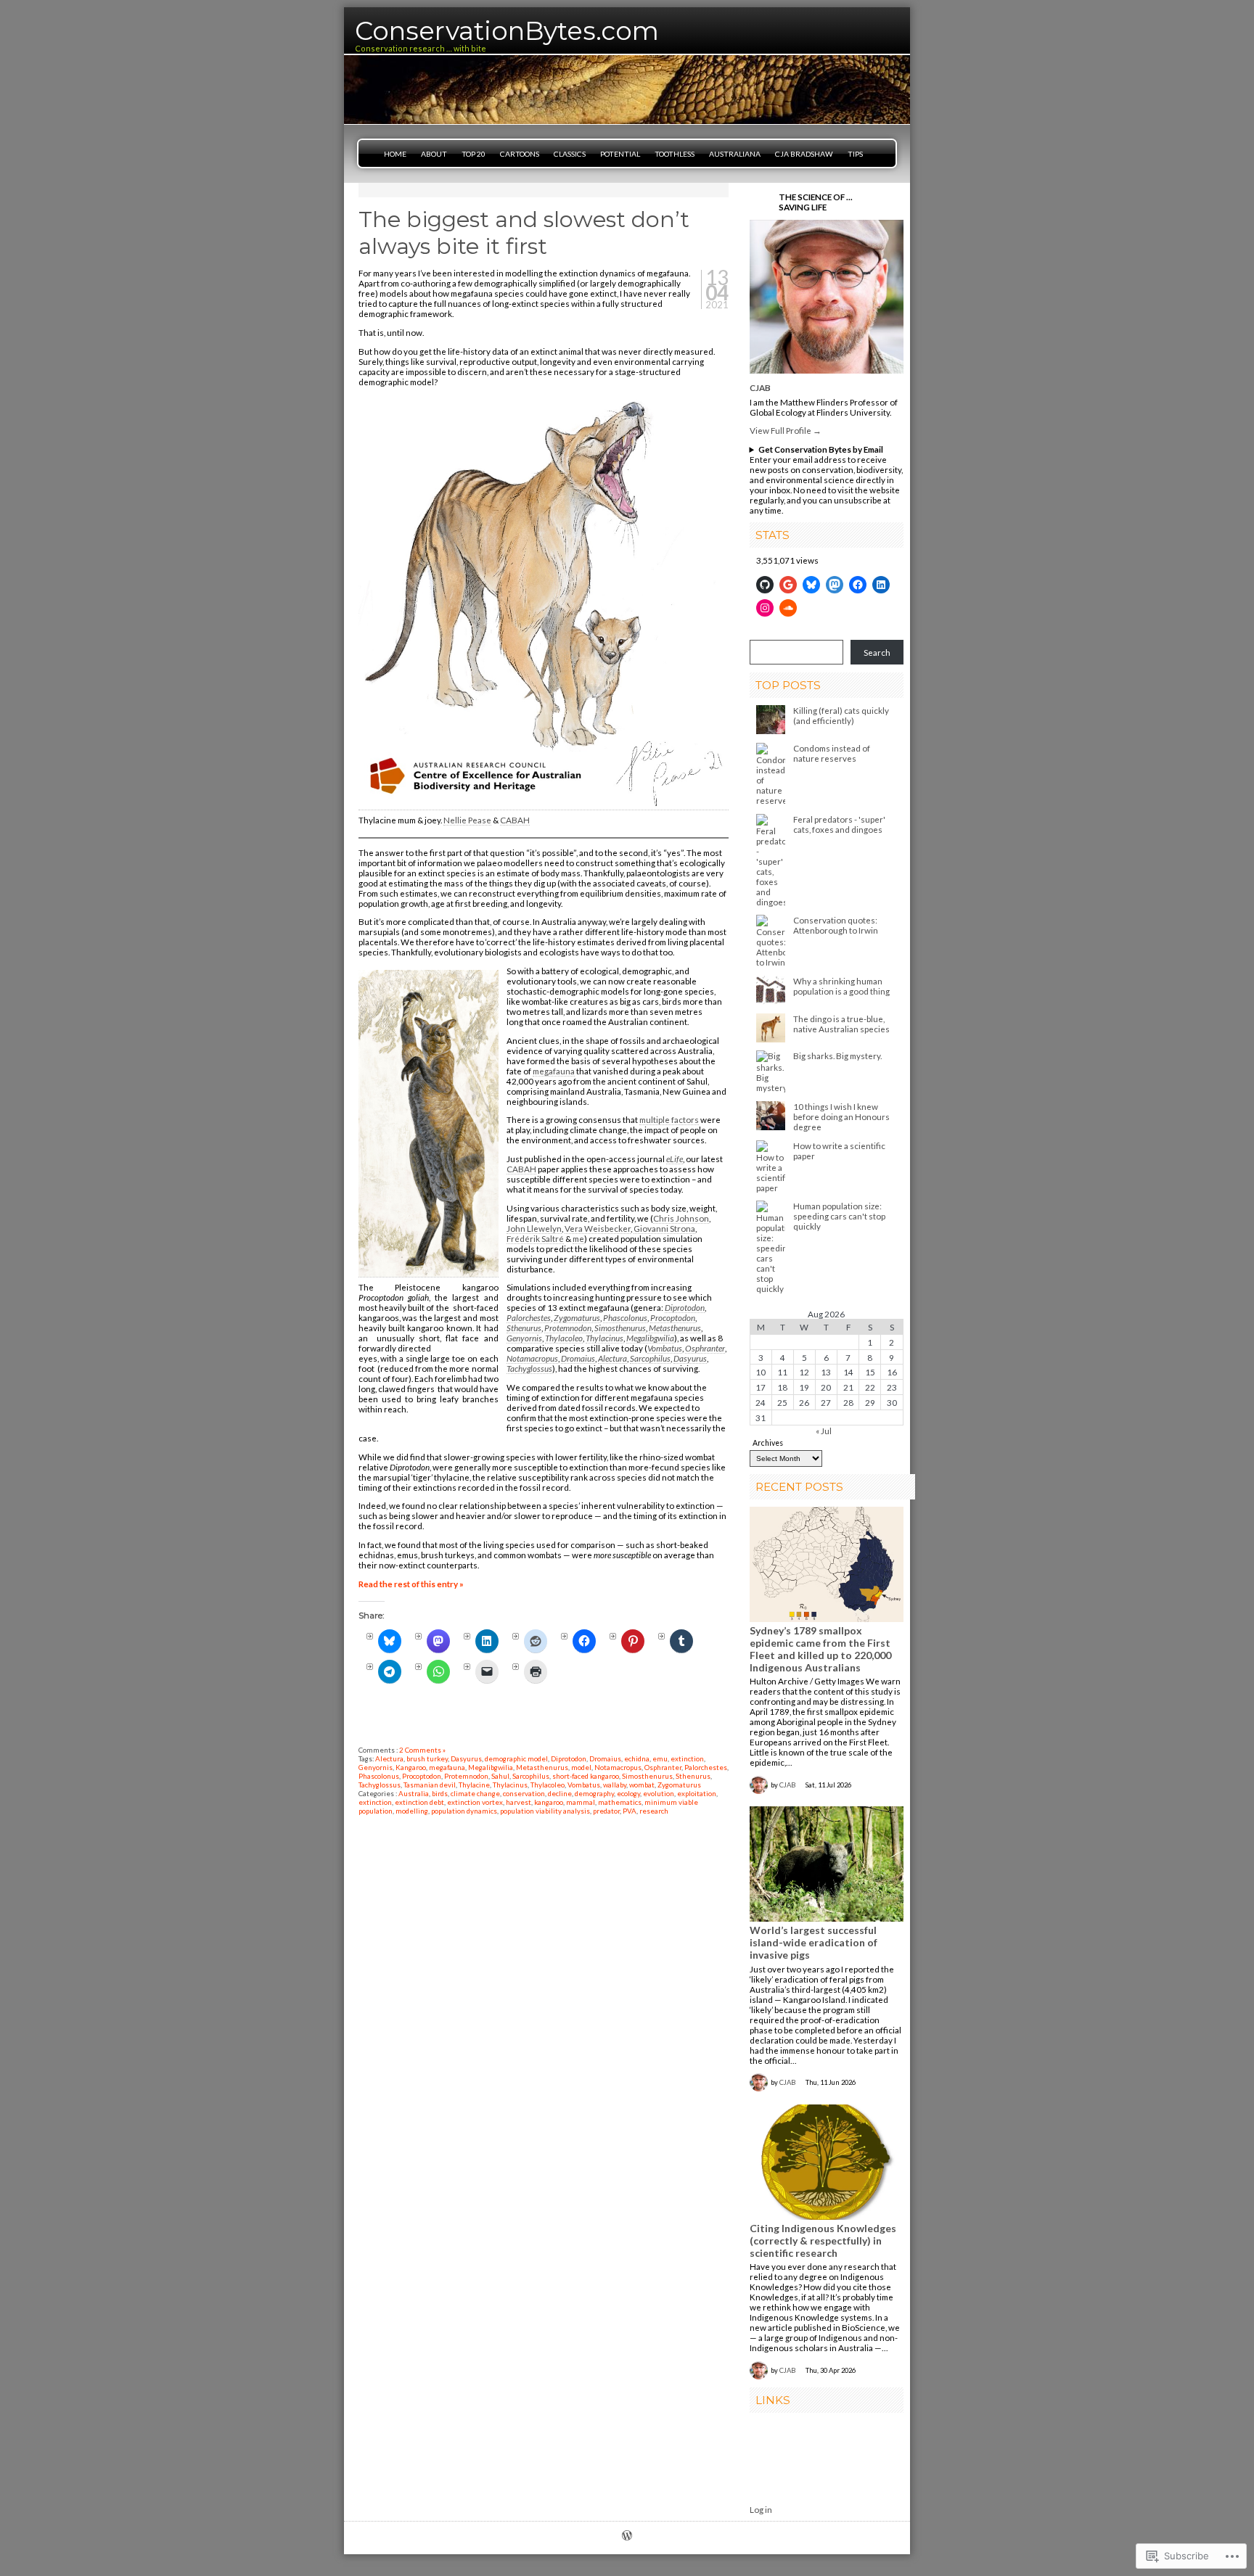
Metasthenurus (675, 1328)
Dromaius (578, 1358)
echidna (637, 1758)
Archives (768, 1443)
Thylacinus (605, 1338)
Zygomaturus (577, 1317)
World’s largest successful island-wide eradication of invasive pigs (814, 1942)
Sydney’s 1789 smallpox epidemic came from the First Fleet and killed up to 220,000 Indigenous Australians (820, 1649)
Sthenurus (524, 1328)
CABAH (515, 820)
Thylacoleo (564, 1338)
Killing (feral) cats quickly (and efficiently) (841, 715)
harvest (519, 1802)
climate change (475, 1793)
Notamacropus (532, 1358)
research (654, 1811)
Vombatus (665, 1348)
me (578, 1238)
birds (440, 1793)
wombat (642, 1785)
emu (660, 1758)
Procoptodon (673, 1317)
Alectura (612, 1358)
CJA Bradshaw (804, 154)
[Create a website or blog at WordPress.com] (627, 2536)
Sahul (500, 1776)
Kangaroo (411, 1767)
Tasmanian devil (430, 1785)
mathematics (620, 1802)
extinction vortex (475, 1802)
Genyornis (524, 1338)
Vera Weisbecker (598, 1228)
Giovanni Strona (664, 1228)
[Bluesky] (811, 585)
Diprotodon (685, 1307)
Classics (570, 154)
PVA (630, 1811)
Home (395, 154)
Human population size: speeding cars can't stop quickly (839, 1216)
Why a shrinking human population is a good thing (841, 986)
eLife (675, 1159)
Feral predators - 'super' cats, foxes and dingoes (839, 824)
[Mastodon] (835, 585)
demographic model (516, 1758)
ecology (628, 1793)
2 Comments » (422, 1750)
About (434, 154)
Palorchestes (529, 1317)
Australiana (735, 154)
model (581, 1767)
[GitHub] (765, 585)
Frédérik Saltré (535, 1238)
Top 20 (474, 154)
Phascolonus (625, 1317)
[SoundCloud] (788, 608)
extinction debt (419, 1802)
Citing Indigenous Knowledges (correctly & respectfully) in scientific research (823, 2240)
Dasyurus (690, 1358)
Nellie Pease (467, 820)
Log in (761, 2509)
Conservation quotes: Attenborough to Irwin (836, 925)
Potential (620, 154)
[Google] (788, 585)
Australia (414, 1793)
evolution (659, 1793)
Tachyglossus (529, 1368)
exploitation (697, 1793)
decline (560, 1793)
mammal (581, 1802)
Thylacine (474, 1785)
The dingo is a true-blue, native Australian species (841, 1024)
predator (606, 1811)
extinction (687, 1758)
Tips (855, 154)
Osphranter (705, 1348)
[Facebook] (858, 585)
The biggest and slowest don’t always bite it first (524, 233)
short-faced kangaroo (586, 1776)
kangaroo (549, 1802)
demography (594, 1793)
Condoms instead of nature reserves (832, 753)
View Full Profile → (786, 430)
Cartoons (520, 154)
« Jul (824, 1431)
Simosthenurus (620, 1328)
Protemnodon (568, 1328)
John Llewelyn (534, 1228)
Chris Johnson (681, 1218)
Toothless (675, 154)
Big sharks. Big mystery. (837, 1055)
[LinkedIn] (881, 585)
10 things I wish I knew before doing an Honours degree (841, 1116)
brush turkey (427, 1758)
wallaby (615, 1785)
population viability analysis (545, 1811)
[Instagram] (765, 608)
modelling (412, 1811)
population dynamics (464, 1811)
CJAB (760, 387)
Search (877, 652)
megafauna (554, 1071)
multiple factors (669, 1119)
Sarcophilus (650, 1358)
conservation (524, 1793)
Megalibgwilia (650, 1338)
